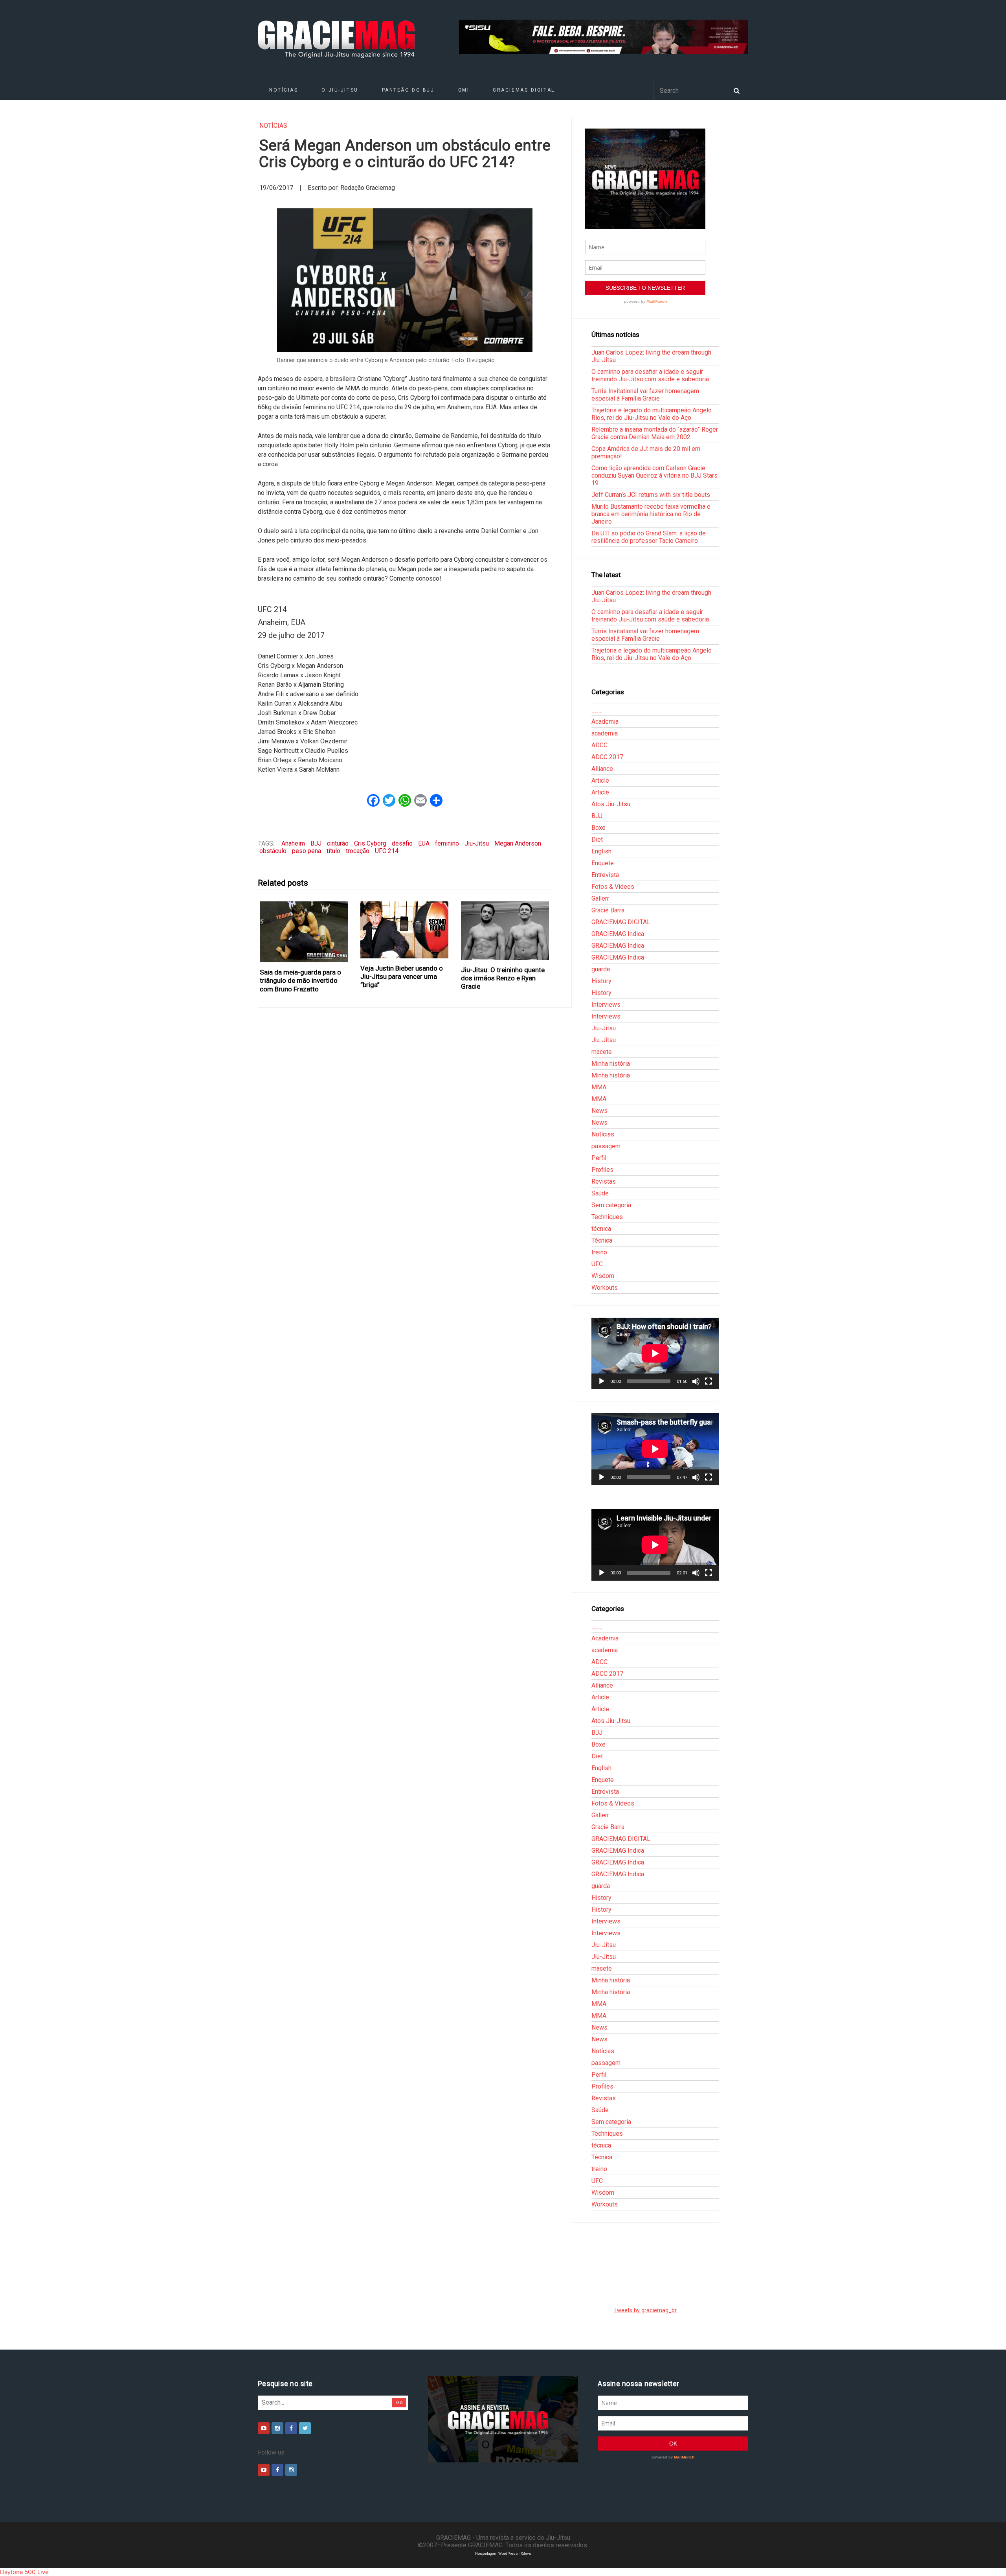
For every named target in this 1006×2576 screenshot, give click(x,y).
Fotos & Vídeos (613, 887)
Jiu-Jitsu (477, 843)
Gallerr (600, 898)
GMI (464, 90)
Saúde (600, 1193)
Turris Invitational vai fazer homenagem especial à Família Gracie (645, 395)
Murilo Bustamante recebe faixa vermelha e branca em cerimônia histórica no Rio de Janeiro (651, 514)
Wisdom (603, 1276)
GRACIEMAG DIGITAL (524, 90)
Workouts (605, 1288)
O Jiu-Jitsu (340, 90)
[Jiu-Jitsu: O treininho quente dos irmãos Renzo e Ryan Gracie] (505, 931)
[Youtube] (264, 2428)
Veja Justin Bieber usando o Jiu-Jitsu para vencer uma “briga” (402, 977)
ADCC (599, 745)
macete (602, 1052)
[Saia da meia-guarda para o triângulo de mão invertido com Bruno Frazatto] (304, 932)
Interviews (606, 1005)
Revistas (604, 1181)
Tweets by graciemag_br (645, 2310)
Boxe (598, 828)
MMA (599, 1087)
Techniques (607, 1217)
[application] (655, 1353)
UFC (597, 1264)
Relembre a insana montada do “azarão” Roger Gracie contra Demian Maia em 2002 (655, 433)
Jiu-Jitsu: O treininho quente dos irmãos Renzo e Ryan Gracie (503, 978)
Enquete (603, 863)
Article (600, 781)
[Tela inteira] (709, 1381)
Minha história (611, 1064)
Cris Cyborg (370, 843)
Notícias (284, 90)
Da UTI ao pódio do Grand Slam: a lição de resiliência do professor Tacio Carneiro (649, 537)
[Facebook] (291, 2428)
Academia (605, 722)
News (599, 1111)
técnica (601, 1229)
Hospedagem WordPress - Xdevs (503, 2553)
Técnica (602, 1240)
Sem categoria (611, 1205)
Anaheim (293, 843)
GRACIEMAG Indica (618, 934)
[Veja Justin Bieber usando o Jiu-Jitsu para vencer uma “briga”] (405, 930)
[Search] (736, 90)
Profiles (602, 1170)
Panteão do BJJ (408, 90)
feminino (447, 843)
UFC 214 (387, 851)
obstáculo (273, 851)
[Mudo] (696, 1381)
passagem (606, 1146)
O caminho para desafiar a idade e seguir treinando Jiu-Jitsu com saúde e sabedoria (650, 375)
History (601, 981)
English (601, 851)
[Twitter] (305, 2428)
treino (599, 1252)
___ (597, 710)
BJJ (316, 843)
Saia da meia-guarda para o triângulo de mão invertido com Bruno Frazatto (300, 981)
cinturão (338, 843)
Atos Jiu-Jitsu (611, 804)
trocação (358, 851)
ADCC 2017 (607, 757)
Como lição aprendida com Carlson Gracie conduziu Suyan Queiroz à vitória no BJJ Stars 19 (654, 475)
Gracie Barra (608, 910)
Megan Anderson (518, 843)
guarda (601, 969)
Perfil (599, 1158)
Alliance (602, 769)
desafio (402, 843)
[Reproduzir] (602, 1381)
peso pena (307, 851)
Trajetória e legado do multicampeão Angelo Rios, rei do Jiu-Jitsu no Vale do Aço (652, 414)
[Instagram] (277, 2428)
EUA (424, 843)
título (333, 851)
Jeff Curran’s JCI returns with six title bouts (651, 495)
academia (605, 733)
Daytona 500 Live (24, 2572)
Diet (597, 839)
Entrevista (605, 875)
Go (399, 2402)
